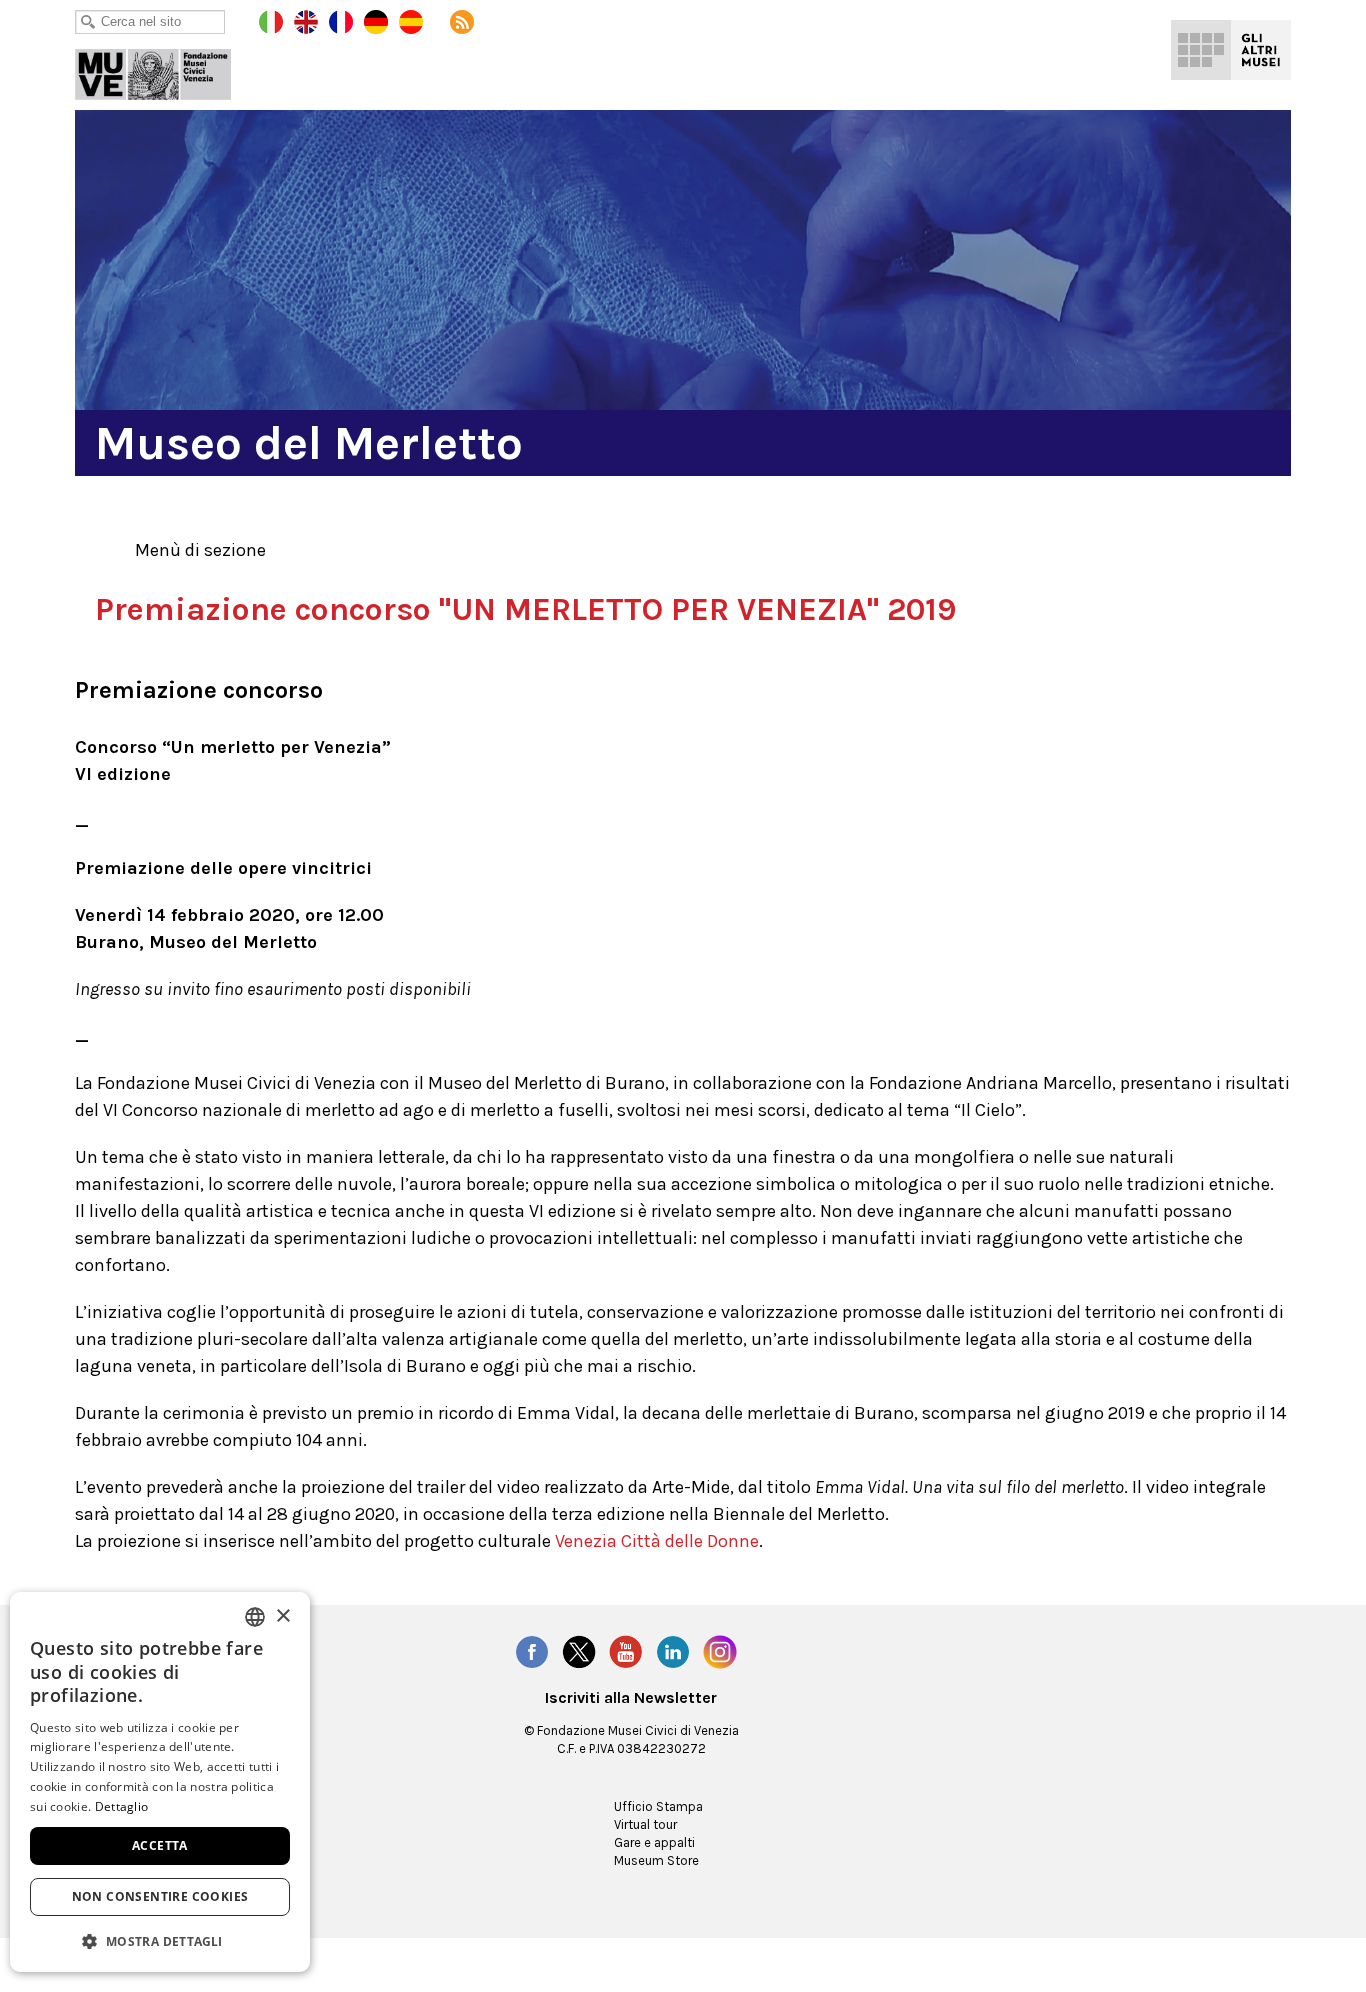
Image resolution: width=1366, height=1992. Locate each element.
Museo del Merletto (167, 70)
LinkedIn (673, 1652)
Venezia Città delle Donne (657, 1541)
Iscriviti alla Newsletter (631, 1698)
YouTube (626, 1652)
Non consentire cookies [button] (160, 1896)
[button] (160, 1940)
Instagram (720, 1652)
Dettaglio (122, 1806)
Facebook (532, 1652)
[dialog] (160, 1782)
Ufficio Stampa (658, 1806)
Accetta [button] (160, 1845)
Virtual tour (645, 1824)
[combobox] (255, 1617)
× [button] (282, 1616)
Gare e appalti (654, 1842)
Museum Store (656, 1860)
